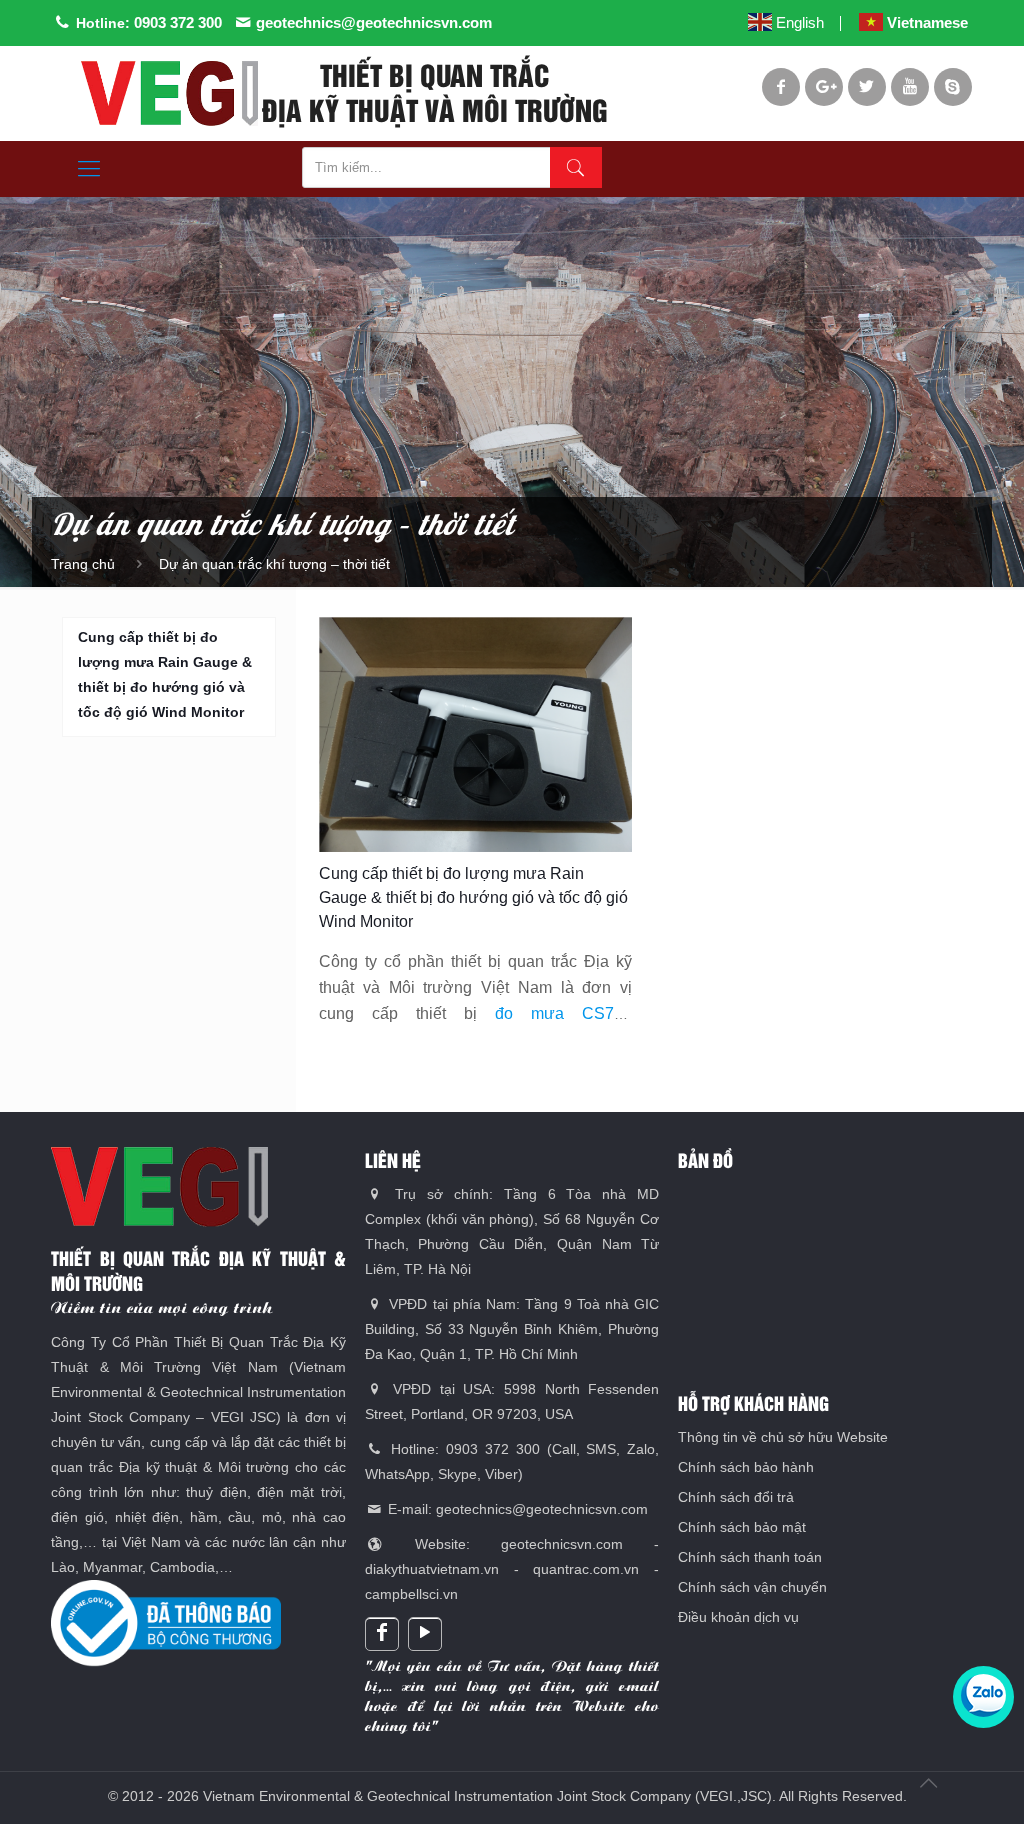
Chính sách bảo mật (742, 1527)
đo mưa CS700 (563, 1013)
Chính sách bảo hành (746, 1467)
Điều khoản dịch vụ (738, 1617)
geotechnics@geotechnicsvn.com (374, 22)
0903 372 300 (178, 22)
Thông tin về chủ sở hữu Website (783, 1437)
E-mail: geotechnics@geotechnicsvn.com (516, 1509)
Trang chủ (83, 564)
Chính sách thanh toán (750, 1557)
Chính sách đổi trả (736, 1497)
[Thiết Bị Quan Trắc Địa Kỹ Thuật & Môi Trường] (169, 93)
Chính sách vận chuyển (752, 1587)
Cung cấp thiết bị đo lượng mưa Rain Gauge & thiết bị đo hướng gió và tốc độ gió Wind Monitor (473, 897)
